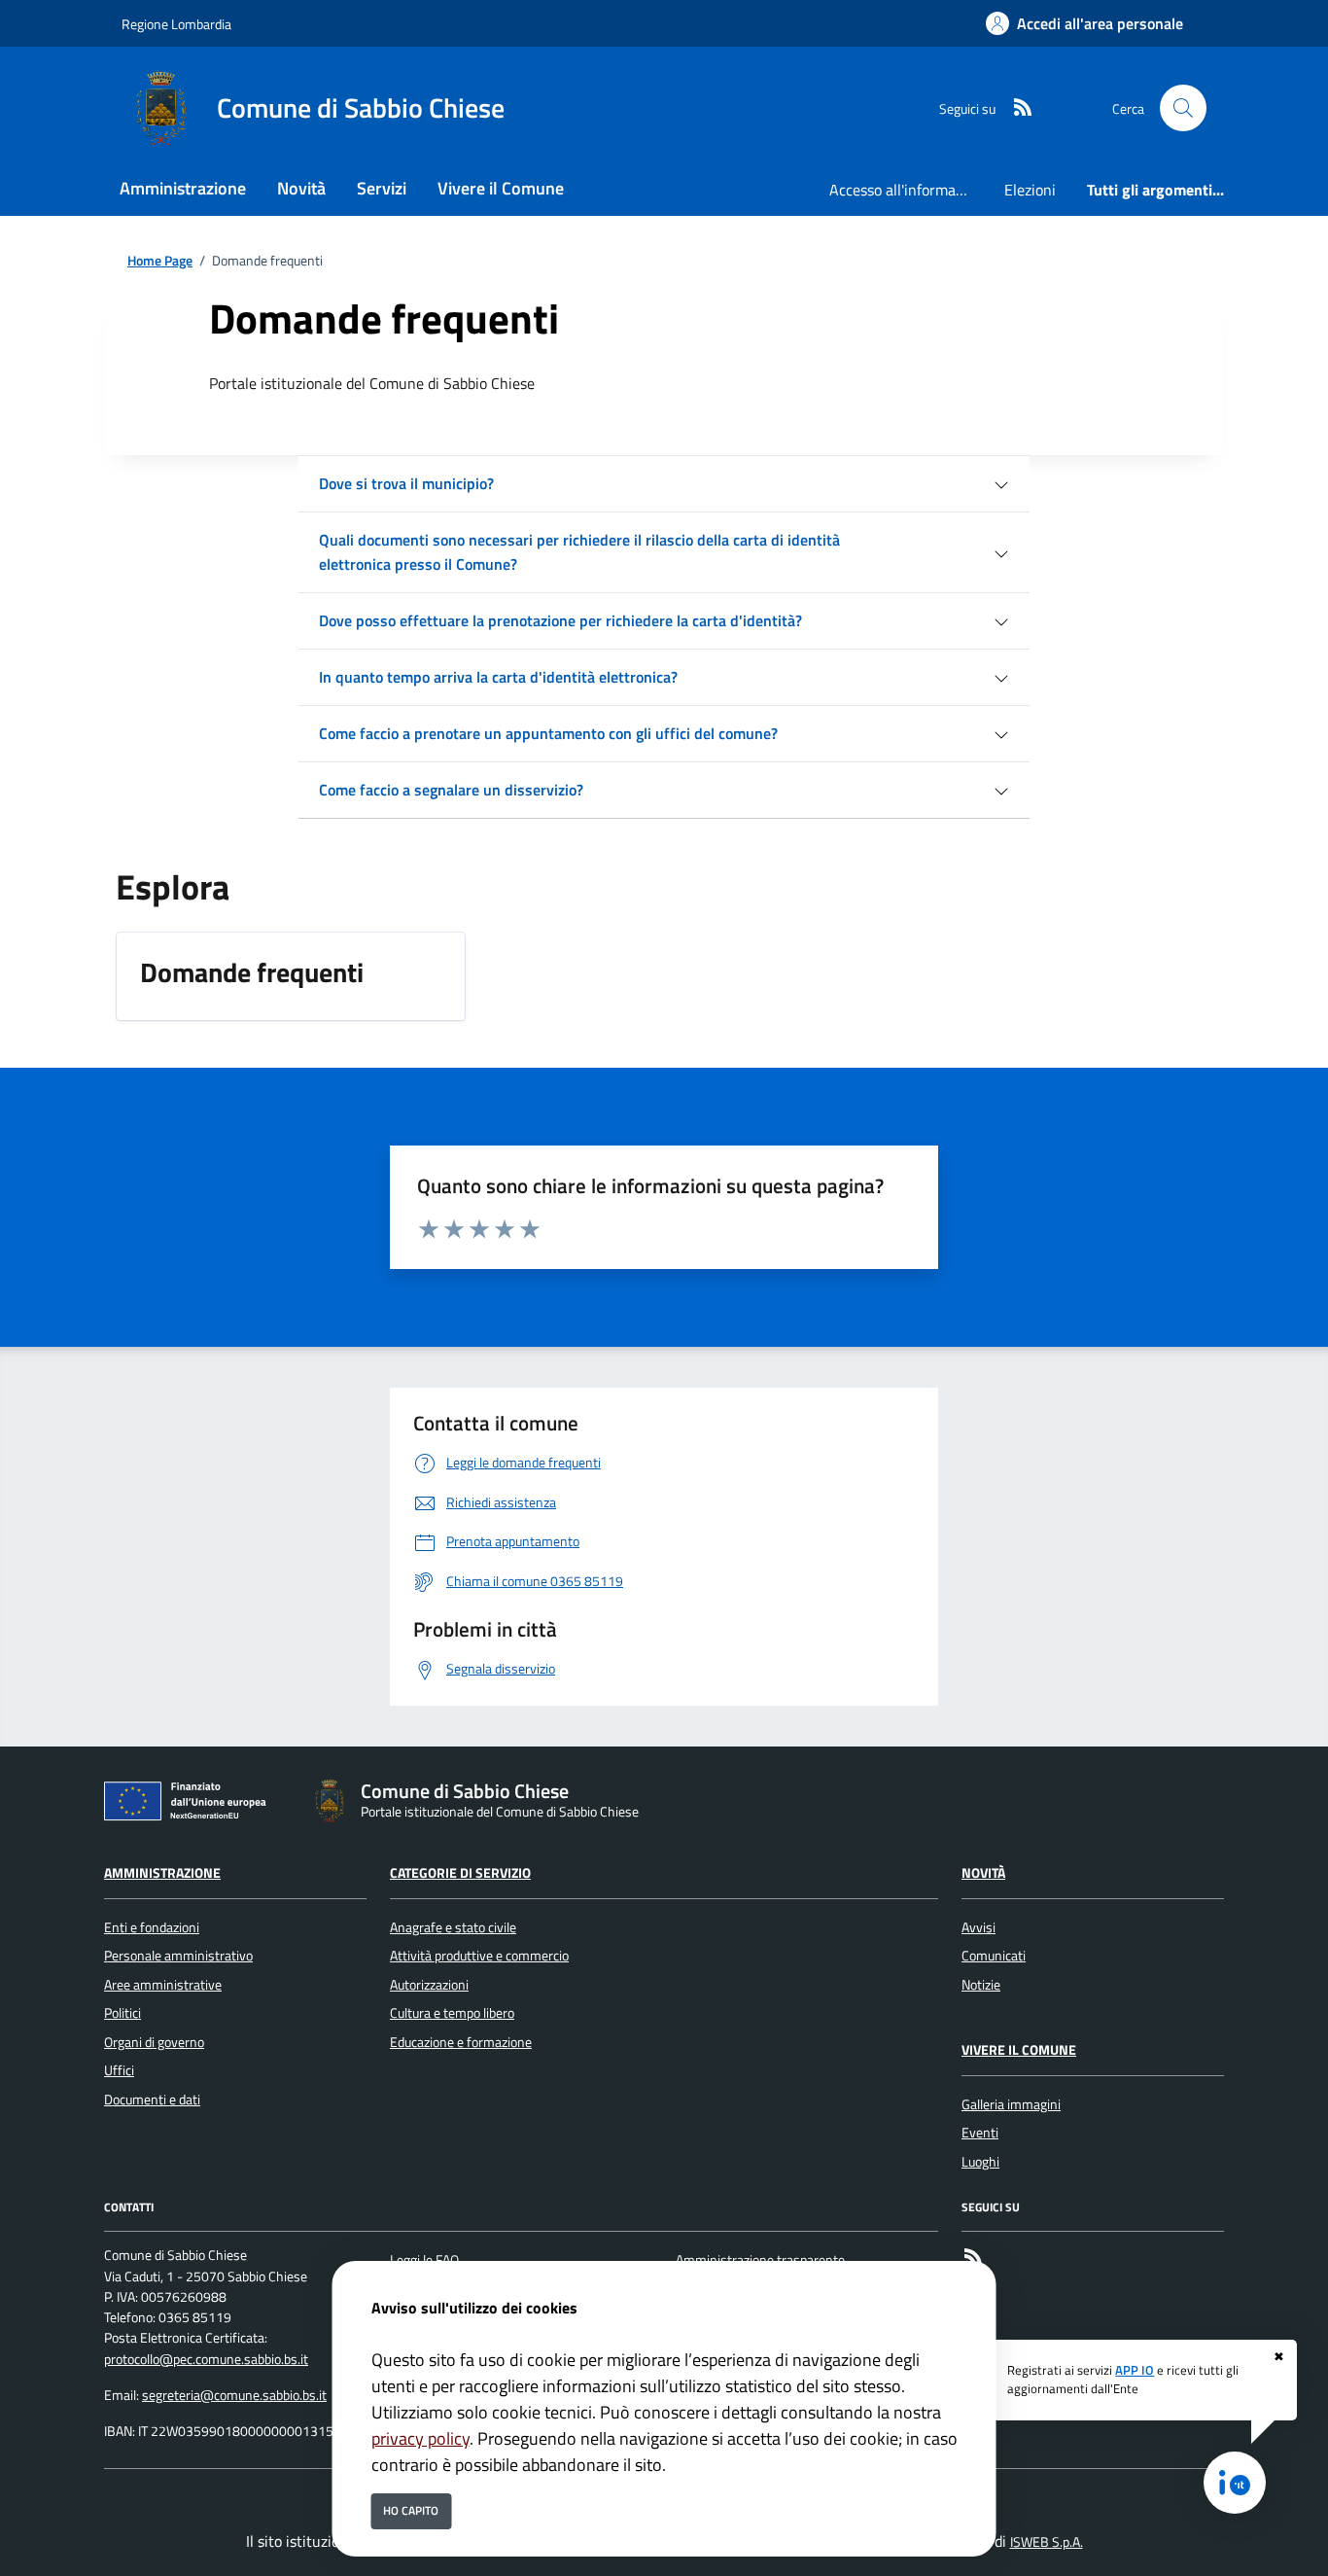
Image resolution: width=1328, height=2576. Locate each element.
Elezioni (1030, 190)
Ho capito (411, 2510)
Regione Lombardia (176, 24)
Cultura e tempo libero (452, 2013)
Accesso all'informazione (909, 190)
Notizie (981, 1985)
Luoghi (980, 2162)
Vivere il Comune (1019, 2050)
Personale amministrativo (178, 1956)
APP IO (1135, 2370)
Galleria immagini (1011, 2104)
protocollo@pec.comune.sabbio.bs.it (206, 2359)
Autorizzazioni (429, 1985)
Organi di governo (154, 2042)
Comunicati (994, 1956)
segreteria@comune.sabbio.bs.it (234, 2395)
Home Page (160, 261)
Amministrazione (162, 1873)
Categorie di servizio (460, 1873)
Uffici (119, 2070)
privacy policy (420, 2438)
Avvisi (979, 1927)
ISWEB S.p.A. (1047, 2542)
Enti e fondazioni (152, 1927)
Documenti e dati (152, 2100)
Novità (983, 1873)
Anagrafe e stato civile (453, 1927)
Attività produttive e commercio (479, 1956)
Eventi (980, 2133)
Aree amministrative (163, 1985)
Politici (122, 2013)
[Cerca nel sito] (1183, 108)
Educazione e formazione (461, 2042)
